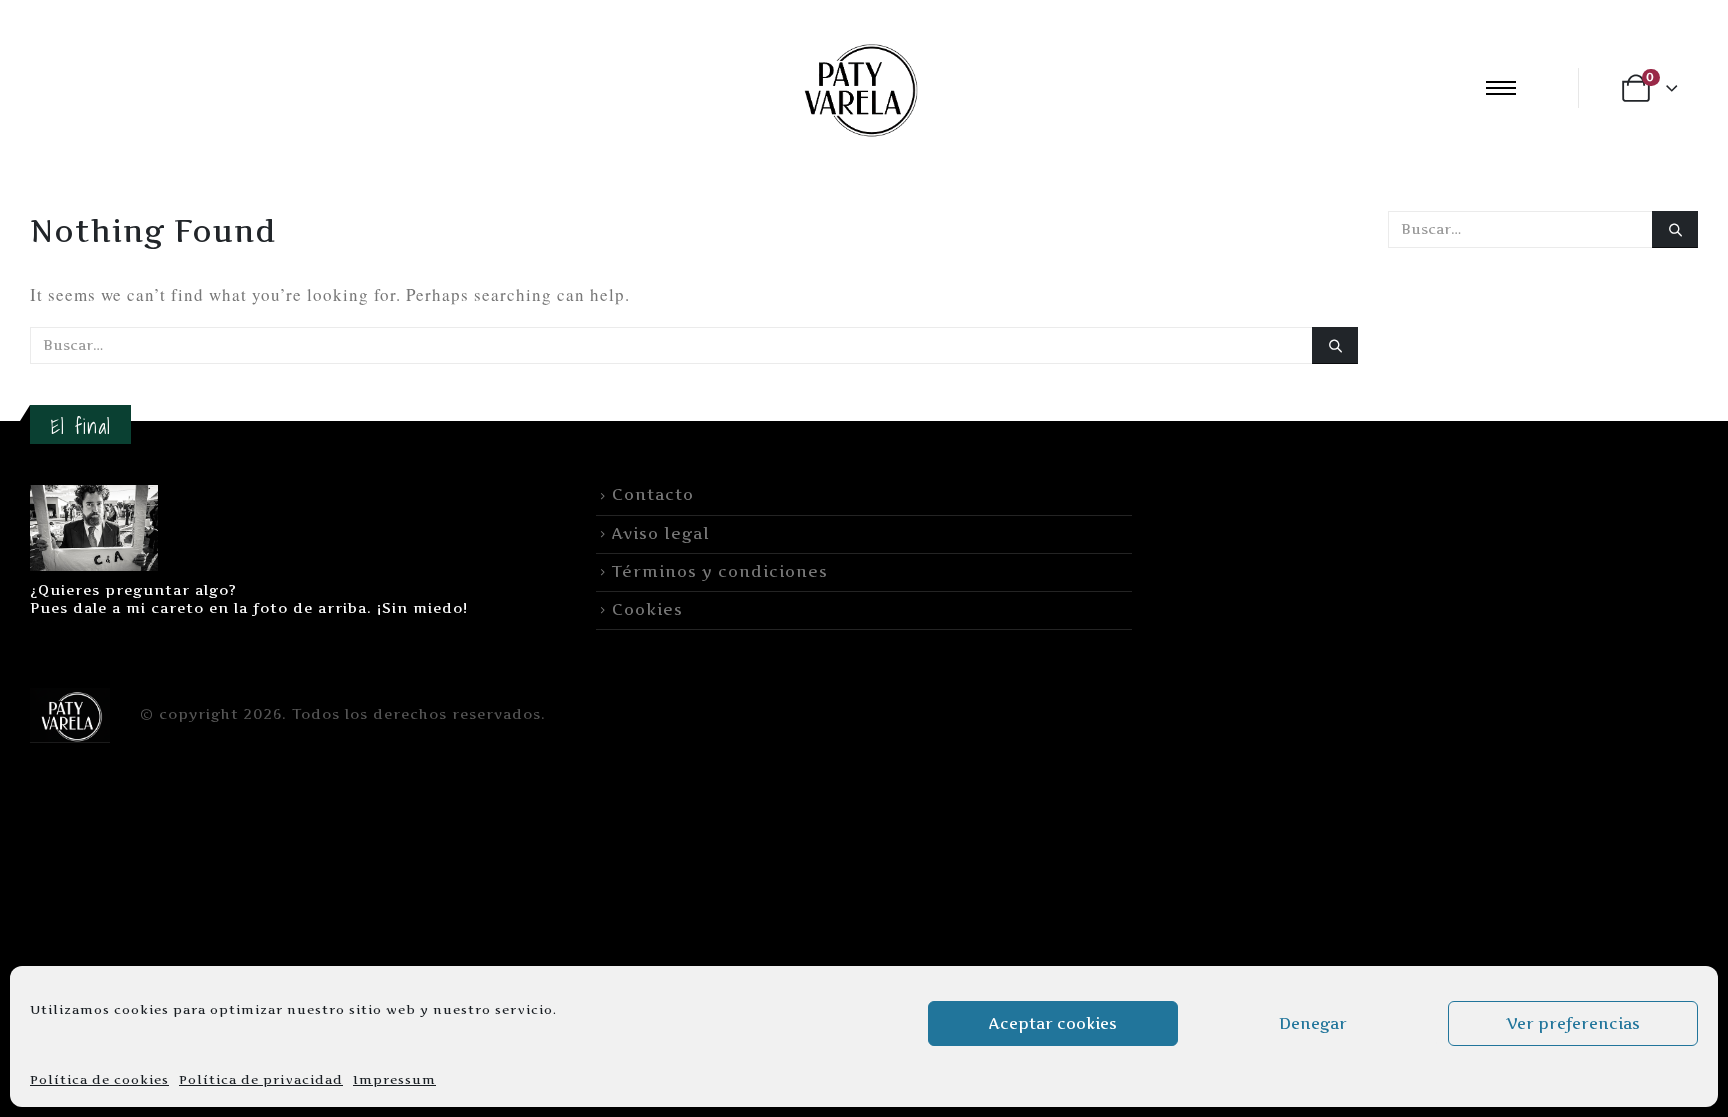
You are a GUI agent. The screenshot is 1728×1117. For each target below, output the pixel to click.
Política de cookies (99, 1079)
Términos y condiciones (720, 571)
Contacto (653, 494)
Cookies (647, 609)
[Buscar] (1335, 345)
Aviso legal (661, 533)
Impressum (394, 1079)
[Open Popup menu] (1501, 88)
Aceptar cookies (1053, 1023)
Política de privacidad (261, 1079)
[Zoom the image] (94, 496)
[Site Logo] (858, 87)
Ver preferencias (1573, 1023)
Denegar (1313, 1023)
